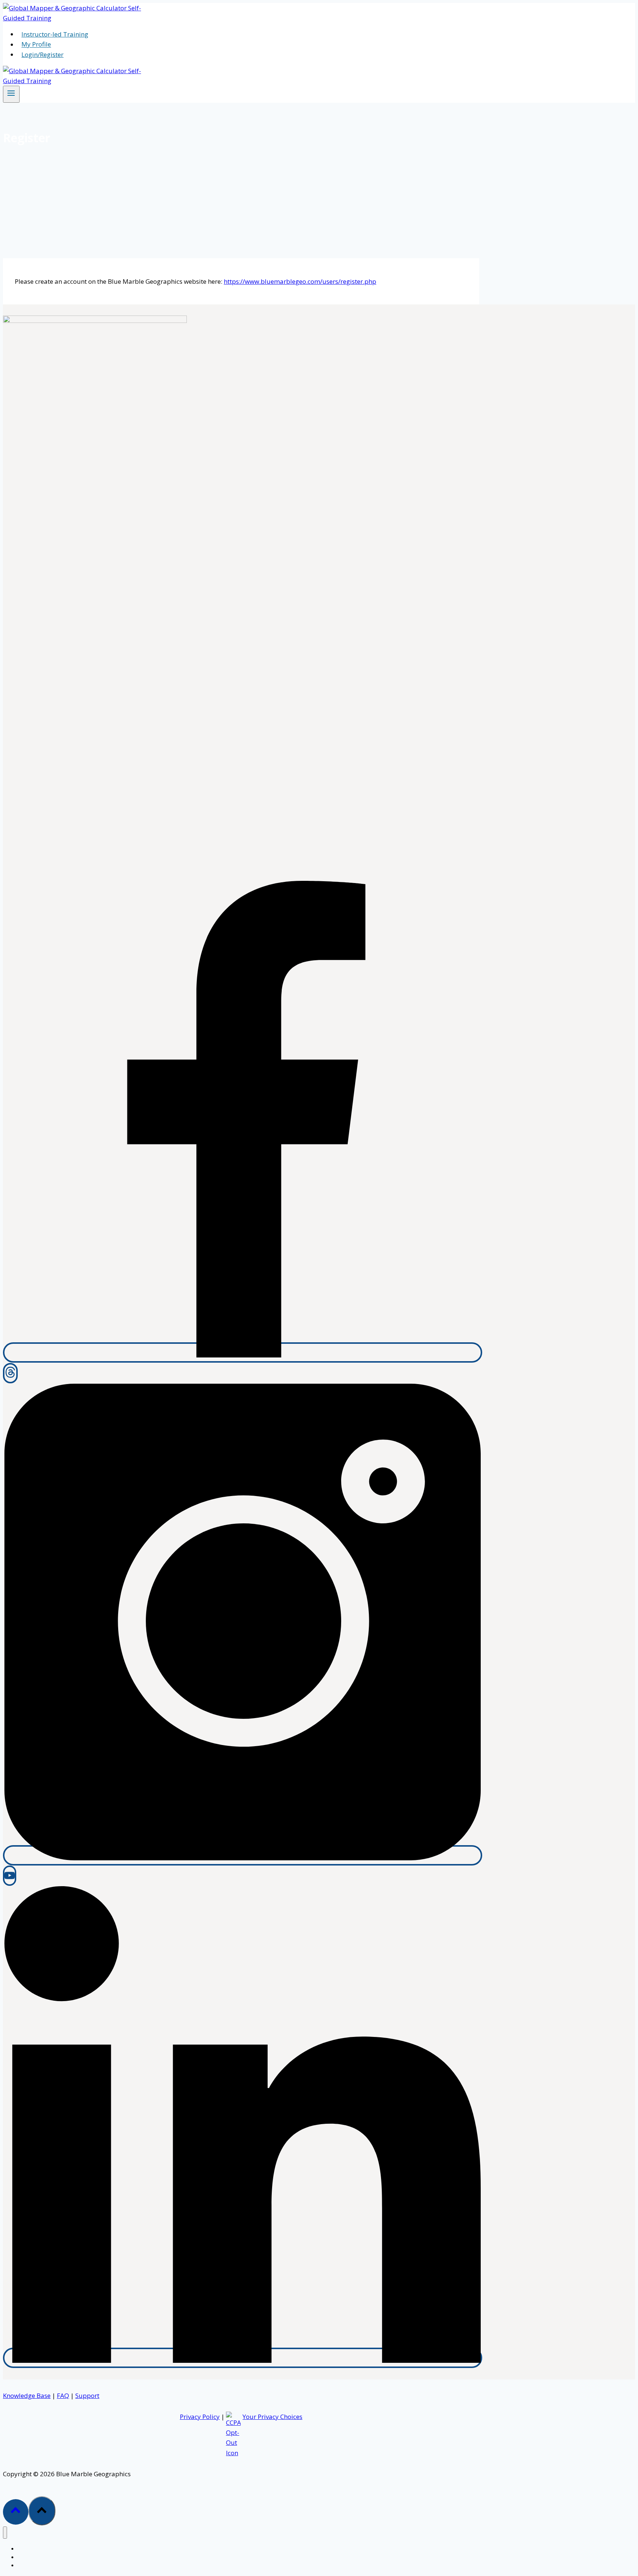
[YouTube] (10, 1876)
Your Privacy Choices (272, 2417)
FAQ (63, 2396)
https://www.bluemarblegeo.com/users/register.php (300, 281)
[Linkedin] (243, 2358)
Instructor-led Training (55, 34)
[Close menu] (5, 2533)
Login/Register (42, 54)
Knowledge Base (27, 2396)
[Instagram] (243, 1855)
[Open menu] (11, 94)
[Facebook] (243, 1352)
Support (87, 2396)
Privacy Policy (200, 2417)
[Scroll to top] (16, 2512)
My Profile (36, 45)
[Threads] (10, 1373)
